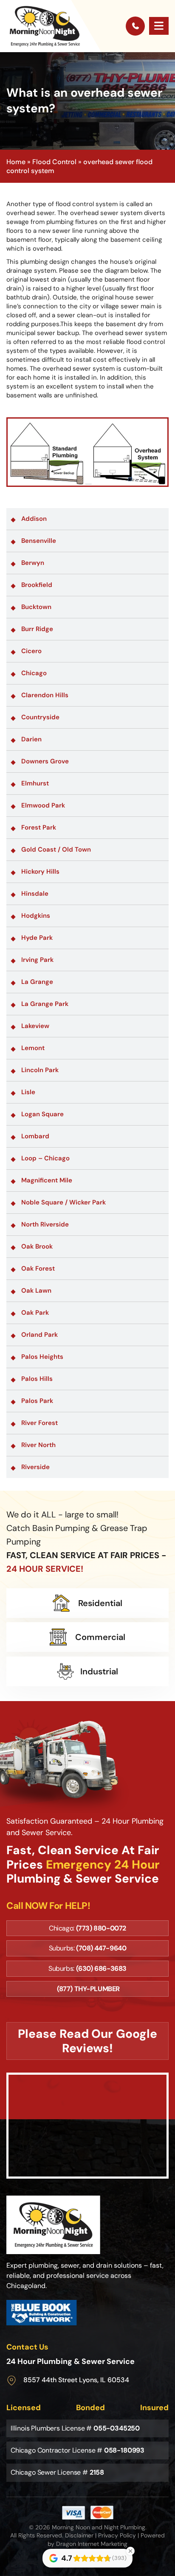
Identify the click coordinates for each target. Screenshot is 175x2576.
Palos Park (37, 1401)
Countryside (40, 717)
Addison (34, 519)
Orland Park (40, 1335)
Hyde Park (37, 938)
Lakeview (35, 1026)
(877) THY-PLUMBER (88, 1989)
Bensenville (39, 541)
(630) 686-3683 (101, 1968)
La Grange (37, 982)
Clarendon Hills (45, 695)
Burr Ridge (37, 629)
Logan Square (42, 1114)
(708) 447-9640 (101, 1948)
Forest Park (39, 827)
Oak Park (35, 1313)
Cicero (31, 651)
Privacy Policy (117, 2535)
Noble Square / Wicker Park (64, 1202)
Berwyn (33, 563)
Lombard (35, 1136)
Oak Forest (38, 1268)
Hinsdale (35, 894)
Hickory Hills (40, 872)
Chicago (34, 673)
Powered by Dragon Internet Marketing (106, 2540)
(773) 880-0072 (101, 1928)
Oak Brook (37, 1246)
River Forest (40, 1423)
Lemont (33, 1048)
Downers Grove (45, 761)
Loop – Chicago (45, 1158)
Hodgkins (36, 916)
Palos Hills (37, 1379)
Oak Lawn (36, 1291)
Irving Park (37, 960)
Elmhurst (35, 783)
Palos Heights (42, 1357)
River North (38, 1445)
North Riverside (45, 1224)
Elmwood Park (43, 805)
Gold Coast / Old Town (56, 849)
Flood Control (54, 162)
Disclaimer (79, 2535)
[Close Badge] (130, 2551)
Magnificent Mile (47, 1180)
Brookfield (37, 585)
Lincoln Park (40, 1070)
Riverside (35, 1467)
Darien (31, 739)
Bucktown (36, 607)
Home (16, 162)
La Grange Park (45, 1004)
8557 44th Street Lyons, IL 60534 (76, 2380)
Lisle (28, 1092)
